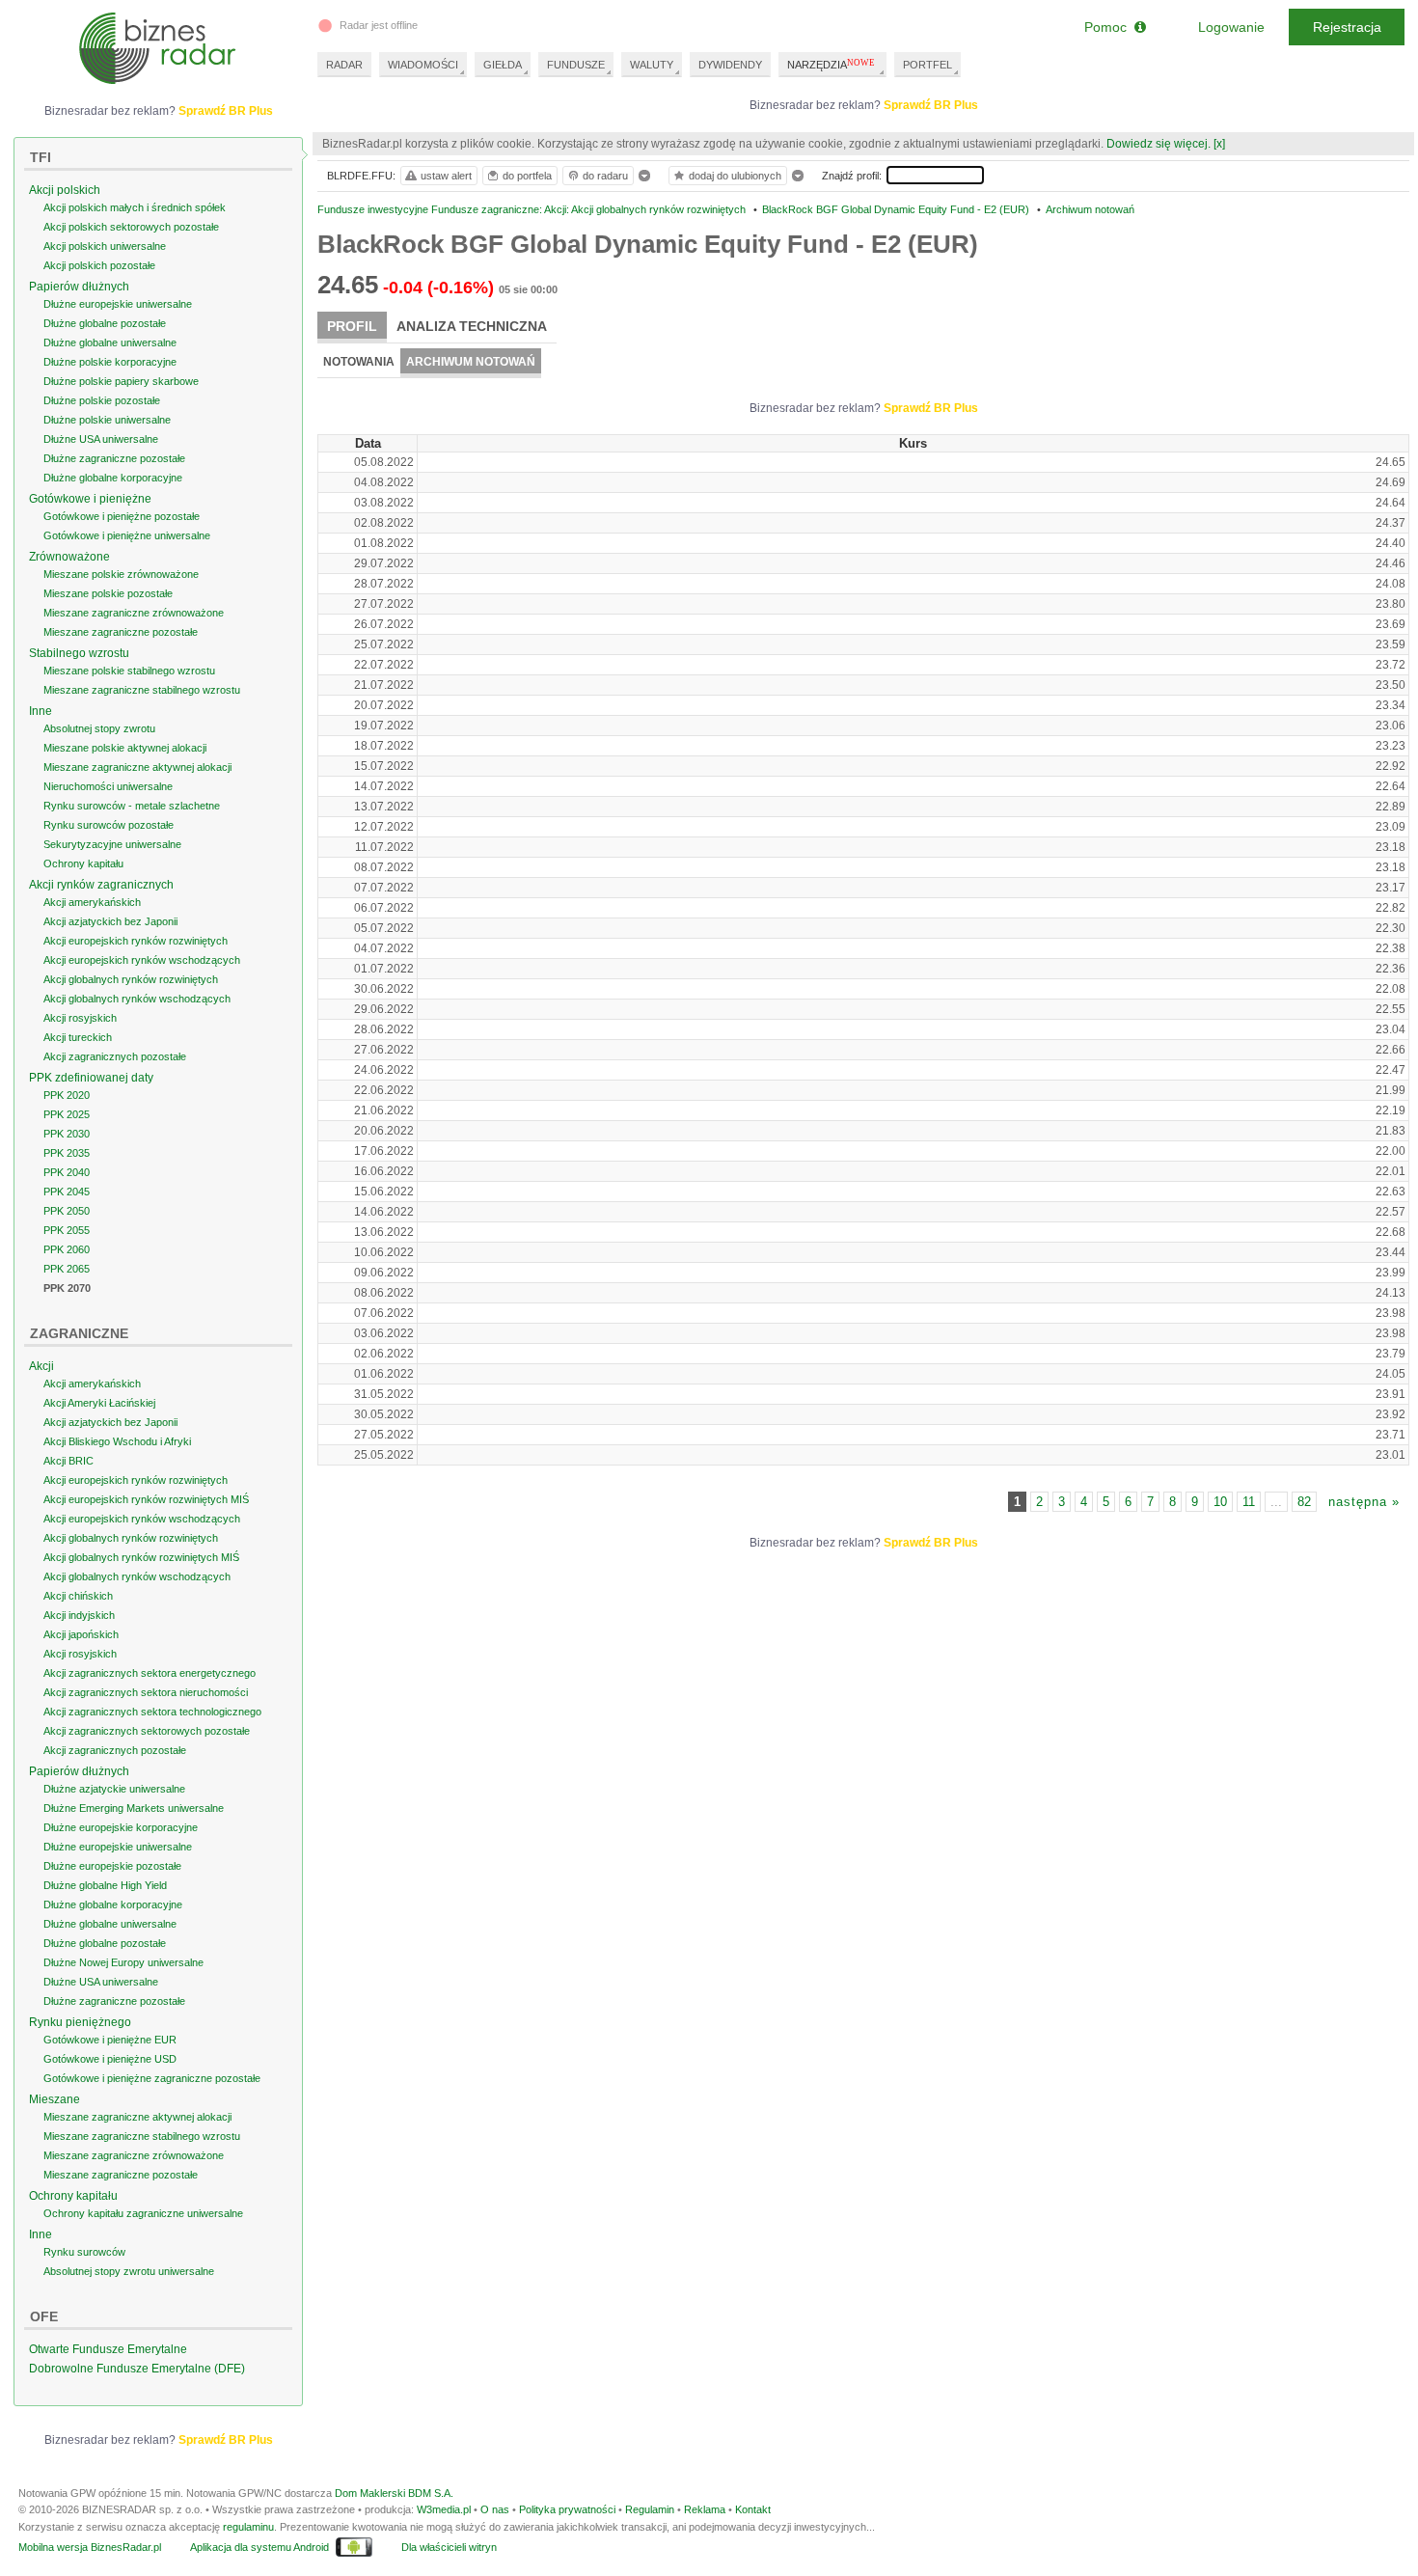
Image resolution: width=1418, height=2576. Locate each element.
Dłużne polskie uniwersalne (107, 420)
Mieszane (55, 2099)
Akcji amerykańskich (92, 902)
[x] (1219, 144)
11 (1249, 1502)
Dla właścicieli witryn (449, 2547)
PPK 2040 (67, 1172)
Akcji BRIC (68, 1461)
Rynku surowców (84, 2252)
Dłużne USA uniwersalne (101, 439)
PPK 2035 (67, 1153)
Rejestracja (1347, 27)
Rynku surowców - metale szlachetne (132, 806)
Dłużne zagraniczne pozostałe (114, 458)
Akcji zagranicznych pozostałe (115, 1056)
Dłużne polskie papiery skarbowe (121, 381)
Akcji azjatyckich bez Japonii (110, 921)
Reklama (705, 2509)
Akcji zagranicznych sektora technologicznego (152, 1712)
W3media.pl (444, 2509)
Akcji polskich (65, 190)
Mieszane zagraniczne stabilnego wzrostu (142, 690)
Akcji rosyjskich (80, 1018)
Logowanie (1231, 27)
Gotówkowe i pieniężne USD (110, 2059)
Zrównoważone (69, 557)
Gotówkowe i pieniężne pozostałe (122, 516)
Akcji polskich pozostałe (99, 265)
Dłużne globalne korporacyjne (113, 478)
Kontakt (753, 2509)
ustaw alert (446, 176)
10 (1220, 1502)
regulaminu (248, 2527)
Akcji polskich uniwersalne (105, 246)
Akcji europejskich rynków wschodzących (142, 960)
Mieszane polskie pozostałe (108, 593)
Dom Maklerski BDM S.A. (394, 2493)
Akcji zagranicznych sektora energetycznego (150, 1673)
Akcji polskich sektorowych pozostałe (131, 227)
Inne (41, 711)
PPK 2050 (67, 1211)
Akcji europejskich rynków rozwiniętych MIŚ (146, 1499)
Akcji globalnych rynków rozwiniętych (131, 979)
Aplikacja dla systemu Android (259, 2547)
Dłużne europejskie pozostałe (112, 1866)
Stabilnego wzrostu (79, 653)
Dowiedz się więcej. (1159, 144)
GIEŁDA (503, 65)
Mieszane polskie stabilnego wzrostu (129, 671)
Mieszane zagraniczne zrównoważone (134, 613)
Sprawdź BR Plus (931, 105)
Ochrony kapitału (83, 863)
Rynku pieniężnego (80, 2022)
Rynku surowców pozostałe (109, 825)
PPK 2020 (67, 1095)
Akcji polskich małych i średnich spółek (135, 207)
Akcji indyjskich (79, 1615)
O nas (495, 2509)
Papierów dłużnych (79, 287)
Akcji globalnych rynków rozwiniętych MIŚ (141, 1557)
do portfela (527, 176)
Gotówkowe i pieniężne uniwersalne (127, 535)
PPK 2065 (67, 1269)
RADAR (344, 65)
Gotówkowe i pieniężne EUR (110, 2040)
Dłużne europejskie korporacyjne (121, 1827)
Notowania (359, 362)
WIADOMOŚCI (423, 65)
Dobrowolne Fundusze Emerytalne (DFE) (137, 2369)
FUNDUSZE (576, 65)
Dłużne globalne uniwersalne (110, 343)
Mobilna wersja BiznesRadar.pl (90, 2547)
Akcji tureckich (78, 1037)
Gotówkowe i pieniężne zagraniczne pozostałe (152, 2078)
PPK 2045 (67, 1192)
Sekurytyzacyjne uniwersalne (112, 844)
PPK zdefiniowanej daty (91, 1078)
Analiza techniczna (472, 326)
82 (1304, 1502)
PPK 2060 (67, 1249)
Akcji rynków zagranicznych (101, 885)
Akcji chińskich (78, 1596)
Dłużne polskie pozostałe (102, 400)
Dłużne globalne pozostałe (105, 323)
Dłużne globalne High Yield (105, 1885)
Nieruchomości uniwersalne (108, 786)
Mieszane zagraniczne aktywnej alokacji (137, 767)
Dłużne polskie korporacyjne (110, 362)
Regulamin (650, 2509)
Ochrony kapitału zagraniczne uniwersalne (143, 2213)
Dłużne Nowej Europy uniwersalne (123, 1962)
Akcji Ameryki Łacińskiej (99, 1403)
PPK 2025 (67, 1114)
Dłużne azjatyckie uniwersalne (114, 1789)
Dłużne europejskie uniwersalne (118, 304)
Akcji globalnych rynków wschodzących (137, 999)
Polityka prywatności (567, 2509)
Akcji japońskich (81, 1634)
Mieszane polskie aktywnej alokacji (125, 748)
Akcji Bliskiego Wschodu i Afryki (117, 1441)
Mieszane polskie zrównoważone (121, 574)
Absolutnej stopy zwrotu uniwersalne (129, 2271)
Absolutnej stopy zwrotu (99, 728)
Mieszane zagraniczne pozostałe (121, 632)
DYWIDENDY (730, 65)
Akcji (41, 1366)
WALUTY (652, 65)
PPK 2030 (67, 1134)
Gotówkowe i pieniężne (90, 499)
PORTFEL (927, 65)
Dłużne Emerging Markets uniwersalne (134, 1808)
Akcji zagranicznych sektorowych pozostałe (147, 1731)
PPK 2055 (67, 1230)
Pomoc (1109, 27)
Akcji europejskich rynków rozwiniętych (136, 941)
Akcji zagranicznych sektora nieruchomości (146, 1692)
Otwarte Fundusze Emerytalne (108, 2349)
